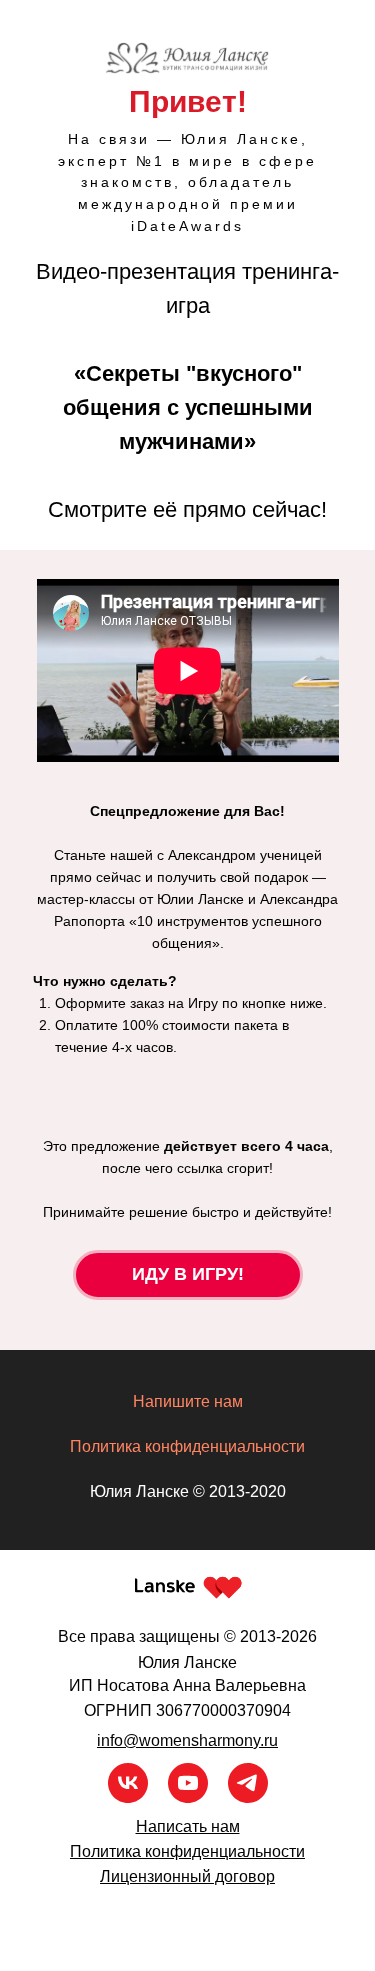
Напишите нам (188, 1401)
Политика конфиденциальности (187, 1446)
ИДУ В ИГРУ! (188, 1274)
